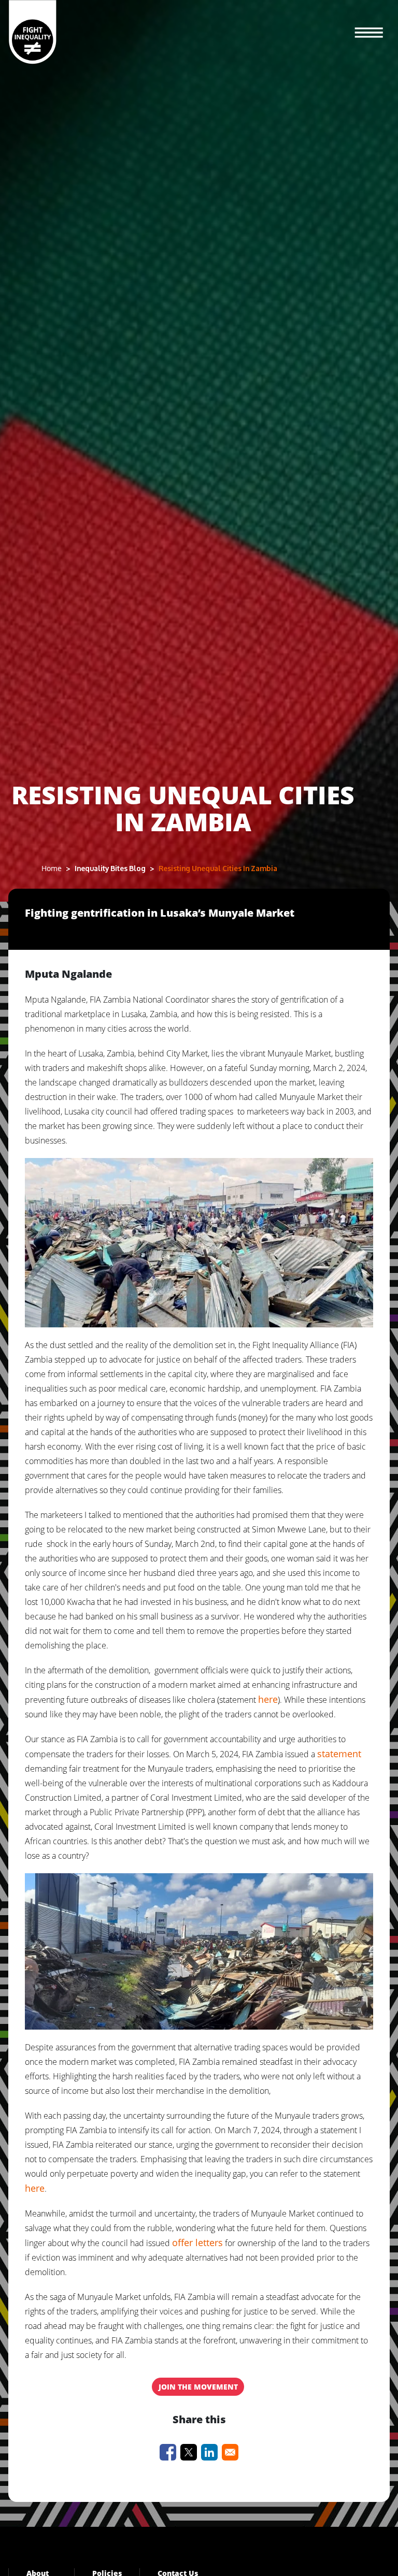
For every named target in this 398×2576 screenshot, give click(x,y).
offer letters (197, 2242)
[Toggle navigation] (369, 33)
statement (339, 1754)
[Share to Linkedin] (209, 2452)
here (268, 1699)
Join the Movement (198, 2387)
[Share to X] (189, 2452)
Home (52, 868)
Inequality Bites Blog (110, 868)
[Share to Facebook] (168, 2452)
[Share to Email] (230, 2452)
